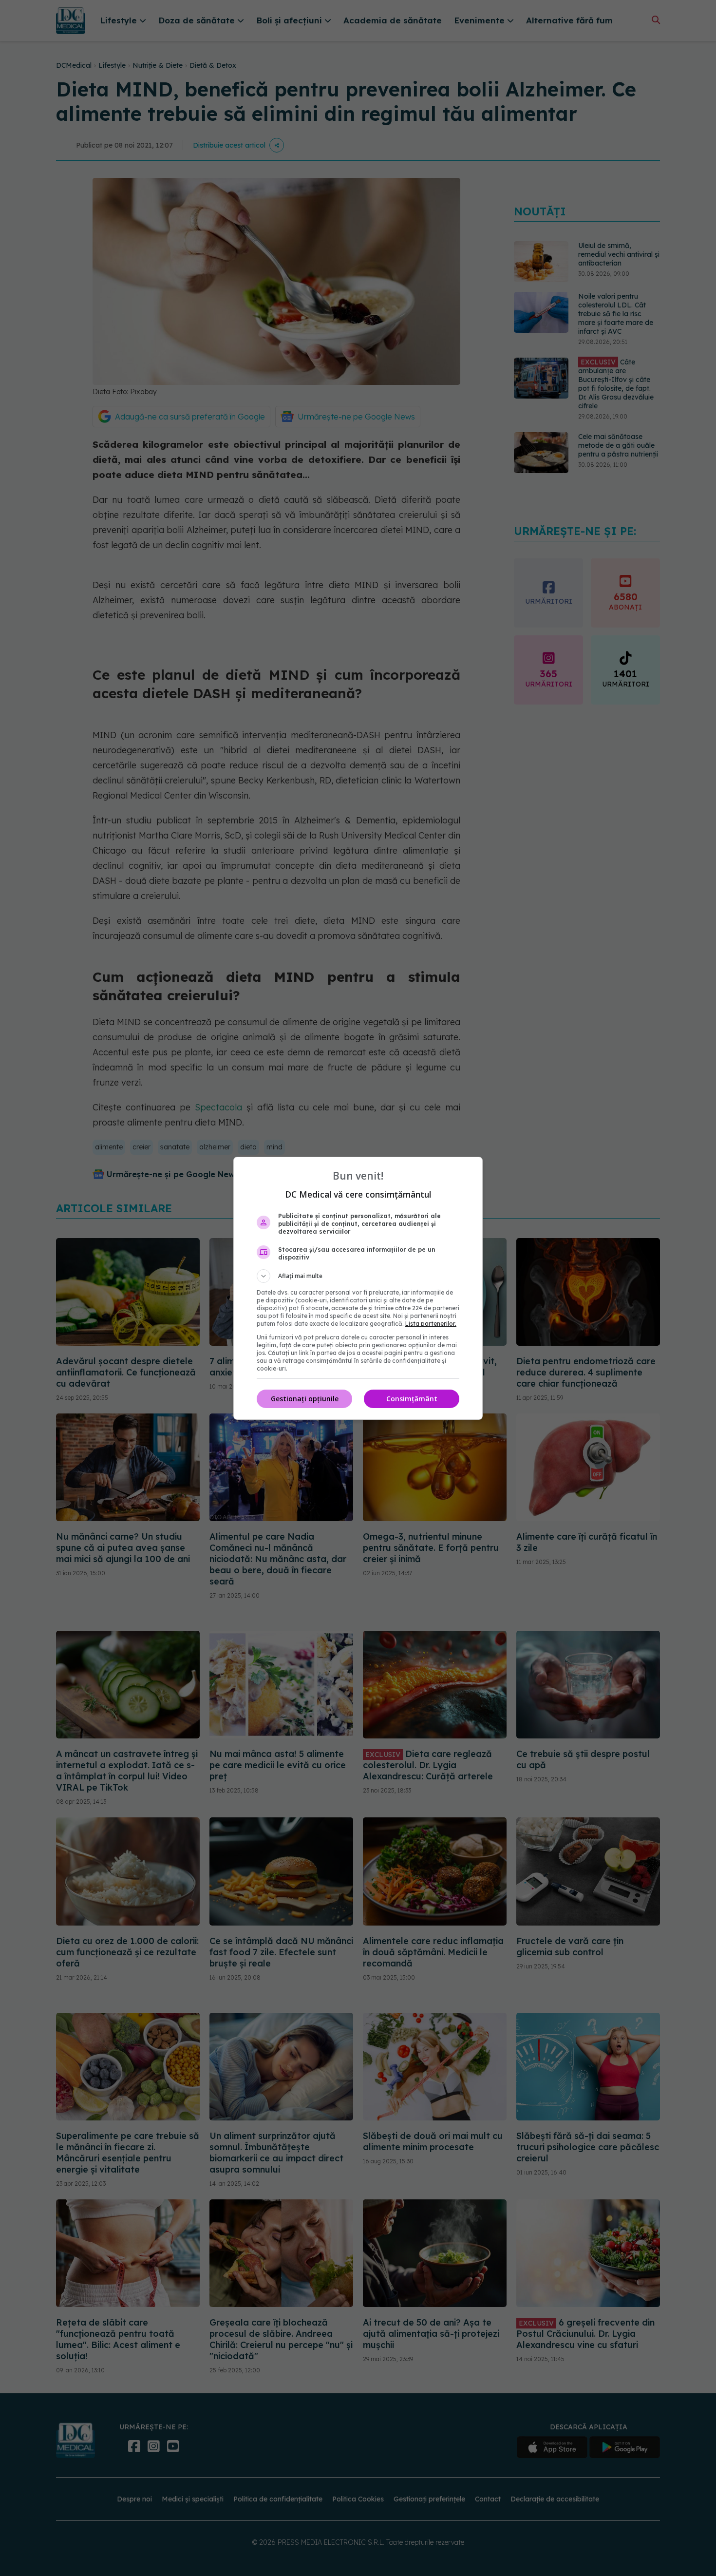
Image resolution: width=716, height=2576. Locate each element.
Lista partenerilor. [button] (431, 1324)
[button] (358, 1276)
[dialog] (358, 1288)
